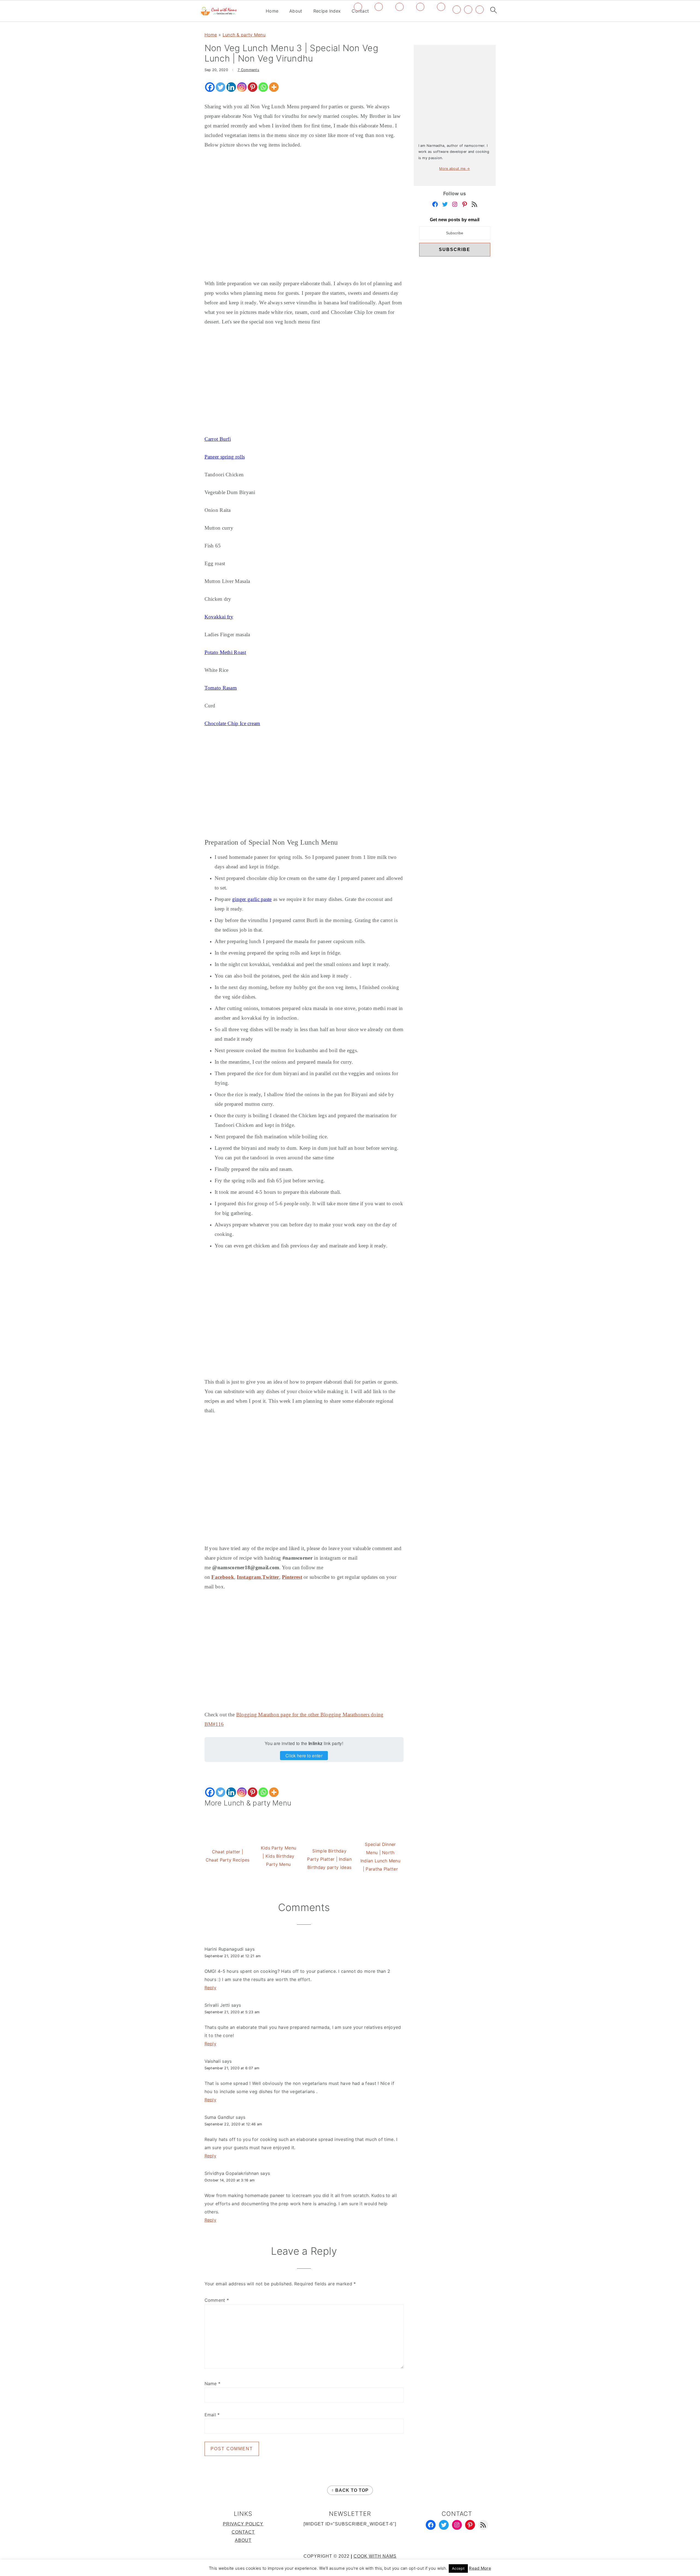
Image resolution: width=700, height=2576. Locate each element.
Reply (211, 1988)
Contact (243, 2532)
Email (212, 2415)
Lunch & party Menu (244, 35)
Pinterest (292, 1577)
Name (213, 2384)
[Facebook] (210, 87)
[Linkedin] (231, 87)
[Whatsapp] (263, 87)
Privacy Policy (243, 2524)
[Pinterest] (253, 87)
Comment (217, 2300)
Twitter (271, 1577)
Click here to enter (304, 1756)
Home (272, 11)
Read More (480, 2568)
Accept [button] (458, 2568)
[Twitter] (221, 87)
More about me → (455, 169)
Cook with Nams (375, 2556)
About (296, 11)
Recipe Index (327, 11)
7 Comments (248, 70)
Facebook (223, 1577)
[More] (274, 87)
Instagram (249, 1577)
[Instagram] (242, 87)
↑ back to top (350, 2490)
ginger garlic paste (252, 899)
